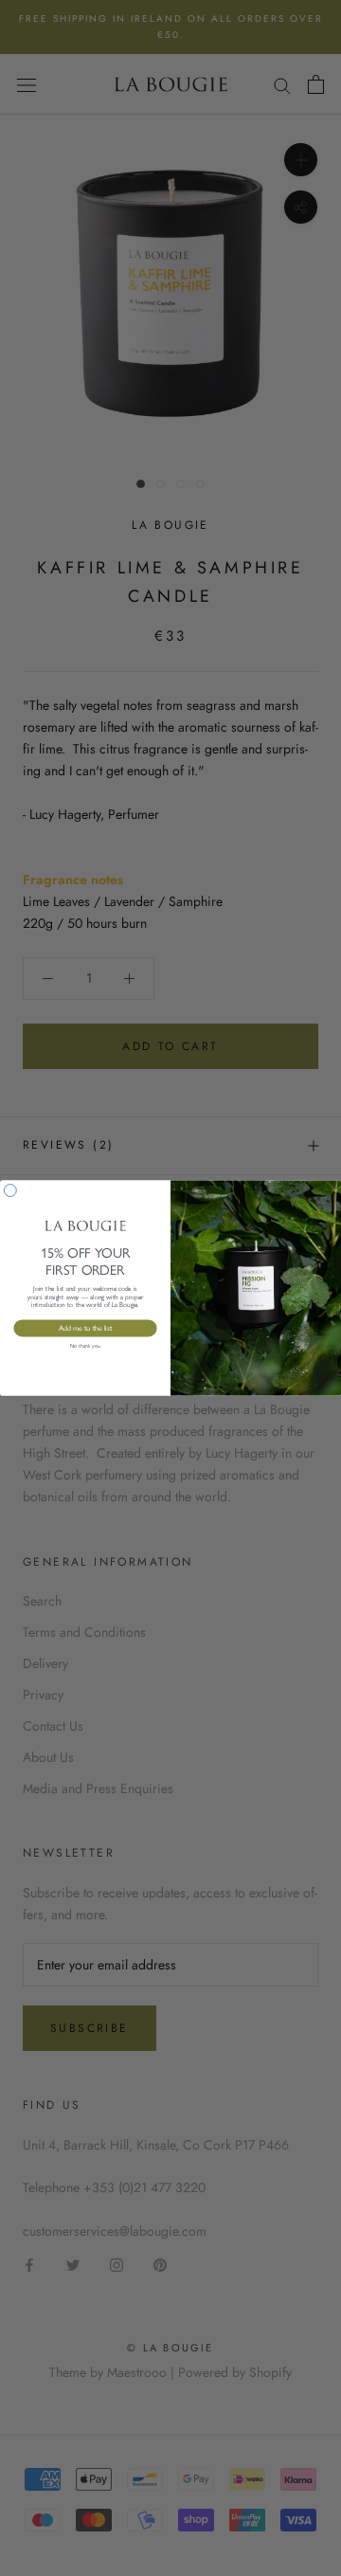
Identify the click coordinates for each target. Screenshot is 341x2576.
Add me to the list (86, 1328)
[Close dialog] (10, 1191)
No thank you (85, 1346)
